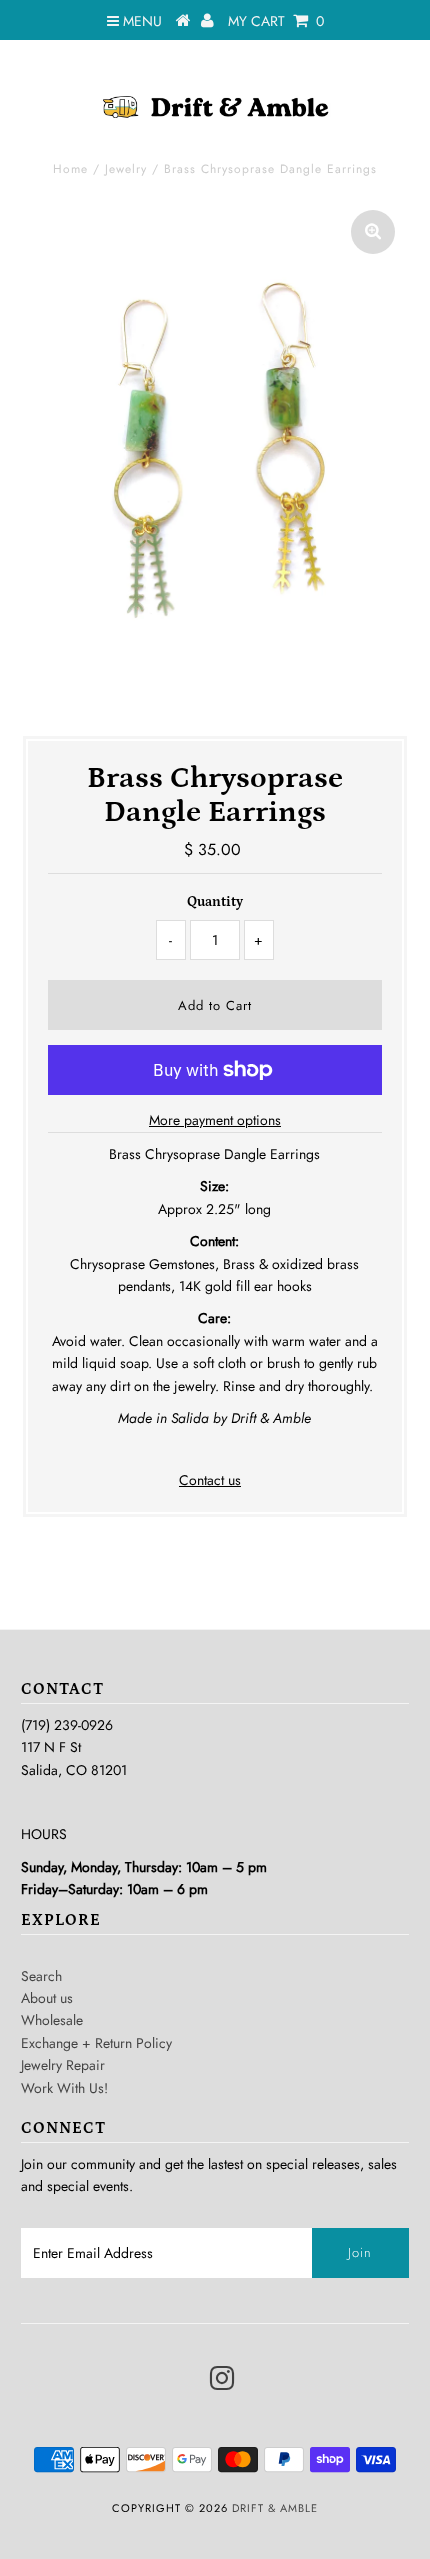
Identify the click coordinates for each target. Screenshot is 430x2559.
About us (47, 1998)
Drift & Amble (275, 2508)
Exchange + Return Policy (96, 2043)
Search (41, 1976)
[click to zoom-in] (373, 232)
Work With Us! (64, 2088)
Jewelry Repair (63, 2065)
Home (70, 169)
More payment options (215, 1120)
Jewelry (126, 169)
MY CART (276, 21)
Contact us (210, 1480)
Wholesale (52, 2020)
